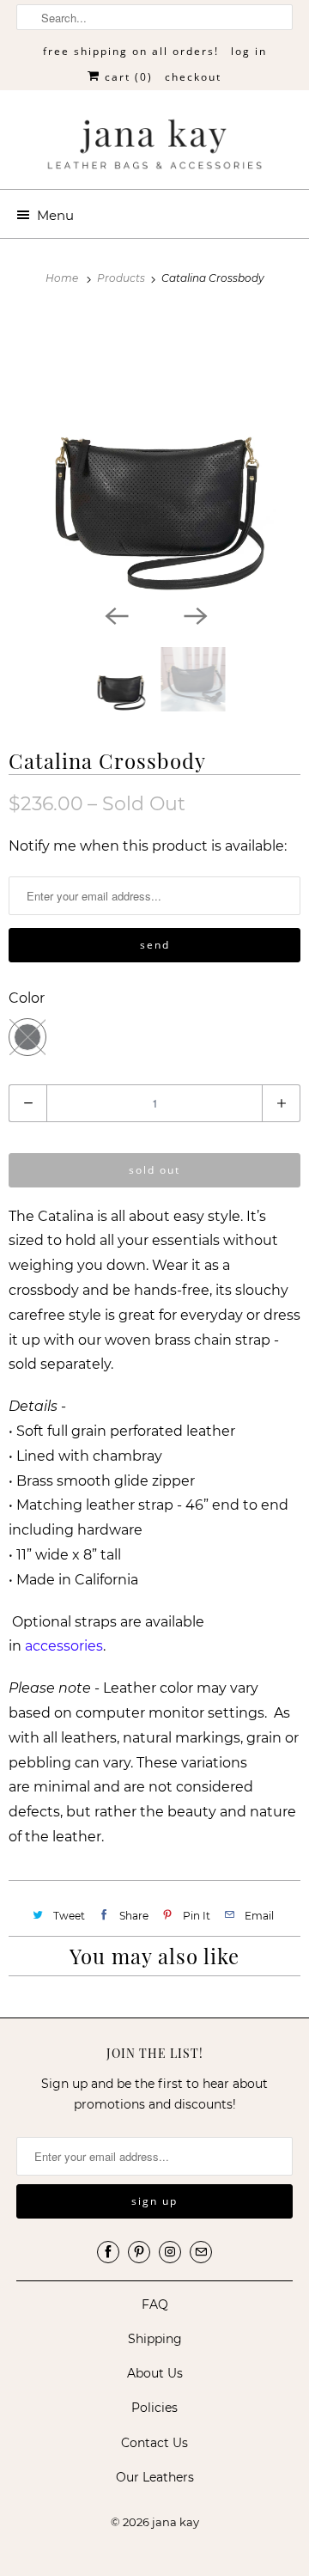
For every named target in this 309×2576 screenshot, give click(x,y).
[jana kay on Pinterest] (139, 2252)
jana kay (176, 2522)
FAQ (155, 2304)
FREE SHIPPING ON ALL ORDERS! (131, 51)
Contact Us (154, 2443)
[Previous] (115, 614)
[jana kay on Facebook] (108, 2252)
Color (27, 998)
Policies (154, 2408)
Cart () (127, 77)
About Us (155, 2373)
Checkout (193, 77)
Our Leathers (155, 2477)
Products (122, 278)
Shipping (155, 2339)
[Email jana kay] (201, 2252)
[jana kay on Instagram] (170, 2252)
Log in (249, 51)
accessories (64, 1646)
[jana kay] (154, 146)
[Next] (194, 614)
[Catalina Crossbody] (154, 454)
